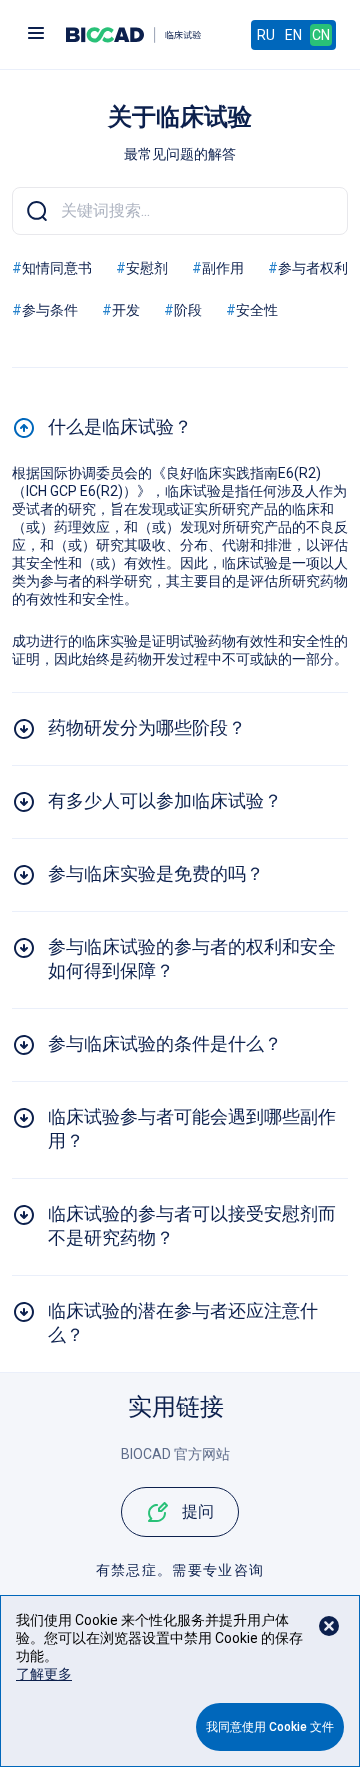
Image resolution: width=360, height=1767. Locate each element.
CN (321, 35)
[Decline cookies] (329, 1626)
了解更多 (44, 1674)
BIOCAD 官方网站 (175, 1454)
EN (293, 35)
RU (266, 35)
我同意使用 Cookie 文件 (270, 1727)
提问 (198, 1511)
